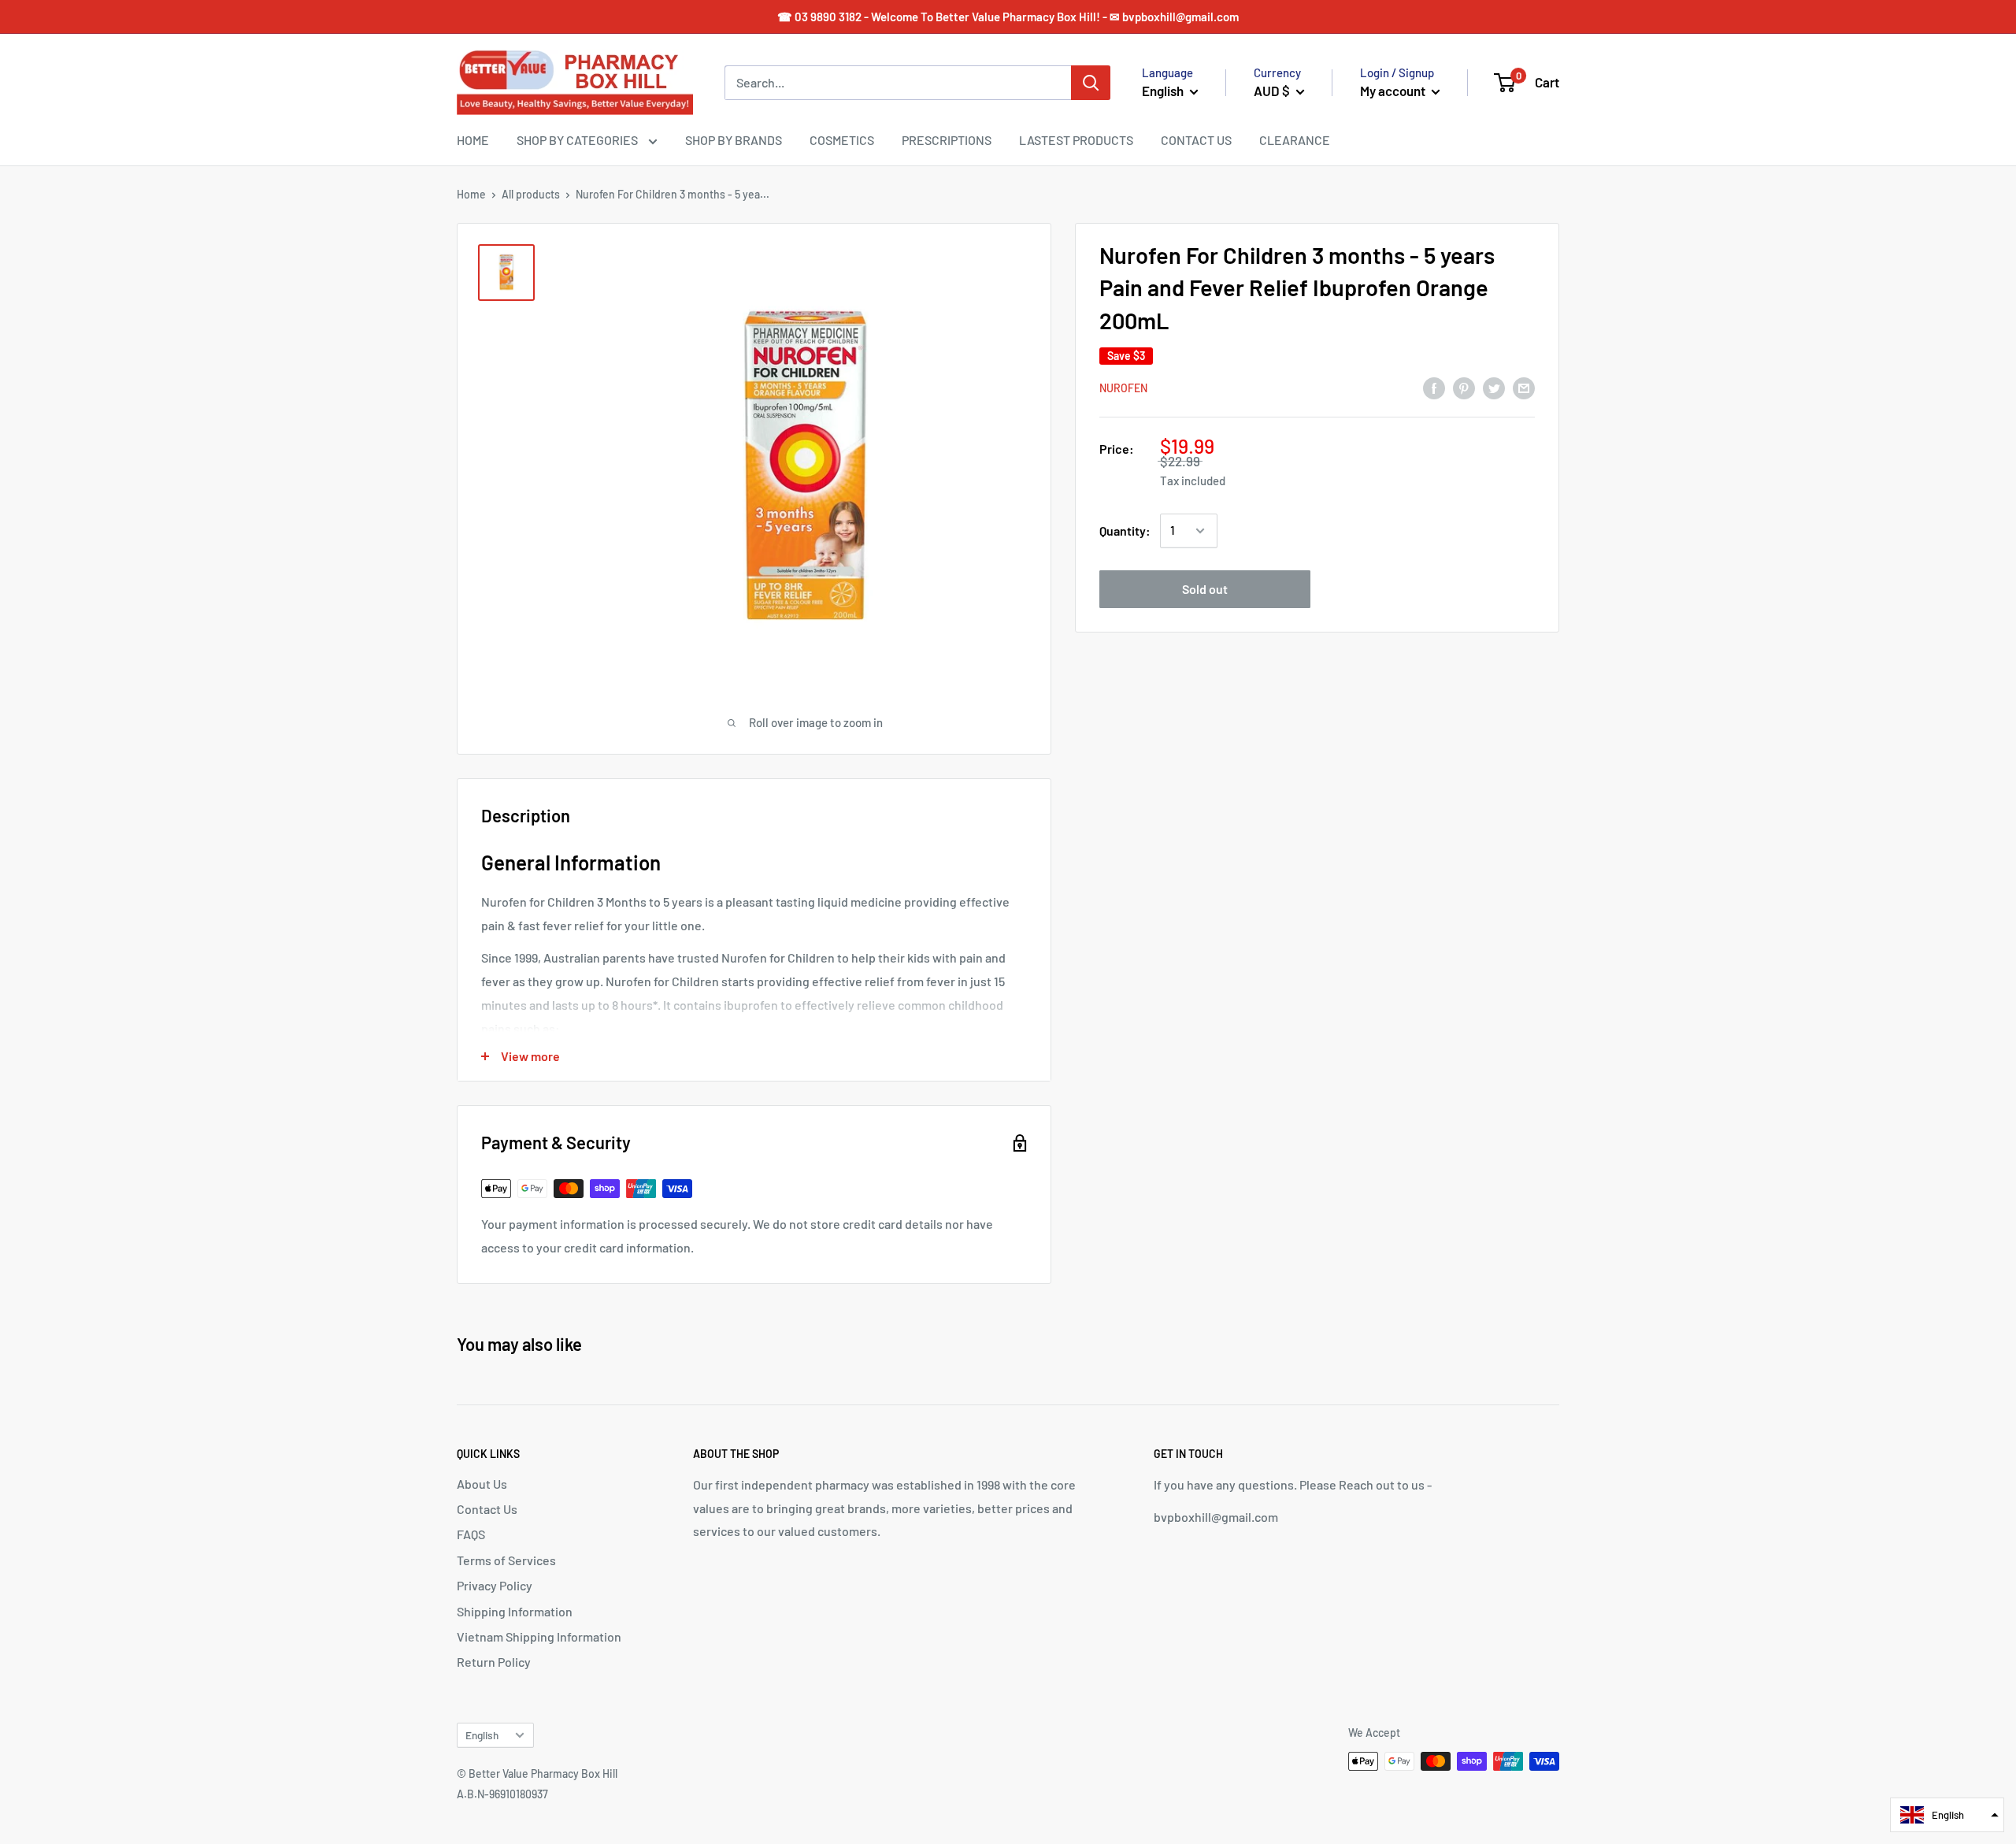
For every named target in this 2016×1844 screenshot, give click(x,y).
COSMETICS (842, 140)
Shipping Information (515, 1611)
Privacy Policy (495, 1585)
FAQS (471, 1534)
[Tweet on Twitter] (1494, 387)
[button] (1947, 1815)
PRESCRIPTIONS (947, 140)
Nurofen (1123, 389)
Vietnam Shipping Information (539, 1636)
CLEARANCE (1295, 140)
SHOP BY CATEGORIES (578, 140)
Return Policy (494, 1662)
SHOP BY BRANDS (734, 140)
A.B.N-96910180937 (502, 1794)
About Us (482, 1484)
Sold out (1205, 589)
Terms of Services (506, 1560)
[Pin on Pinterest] (1464, 387)
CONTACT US (1196, 140)
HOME (473, 140)
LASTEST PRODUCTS (1076, 140)
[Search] (1091, 83)
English (482, 1735)
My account (1394, 91)
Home (471, 194)
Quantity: (1125, 531)
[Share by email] (1524, 387)
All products (531, 194)
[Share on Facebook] (1434, 387)
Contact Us (487, 1509)
